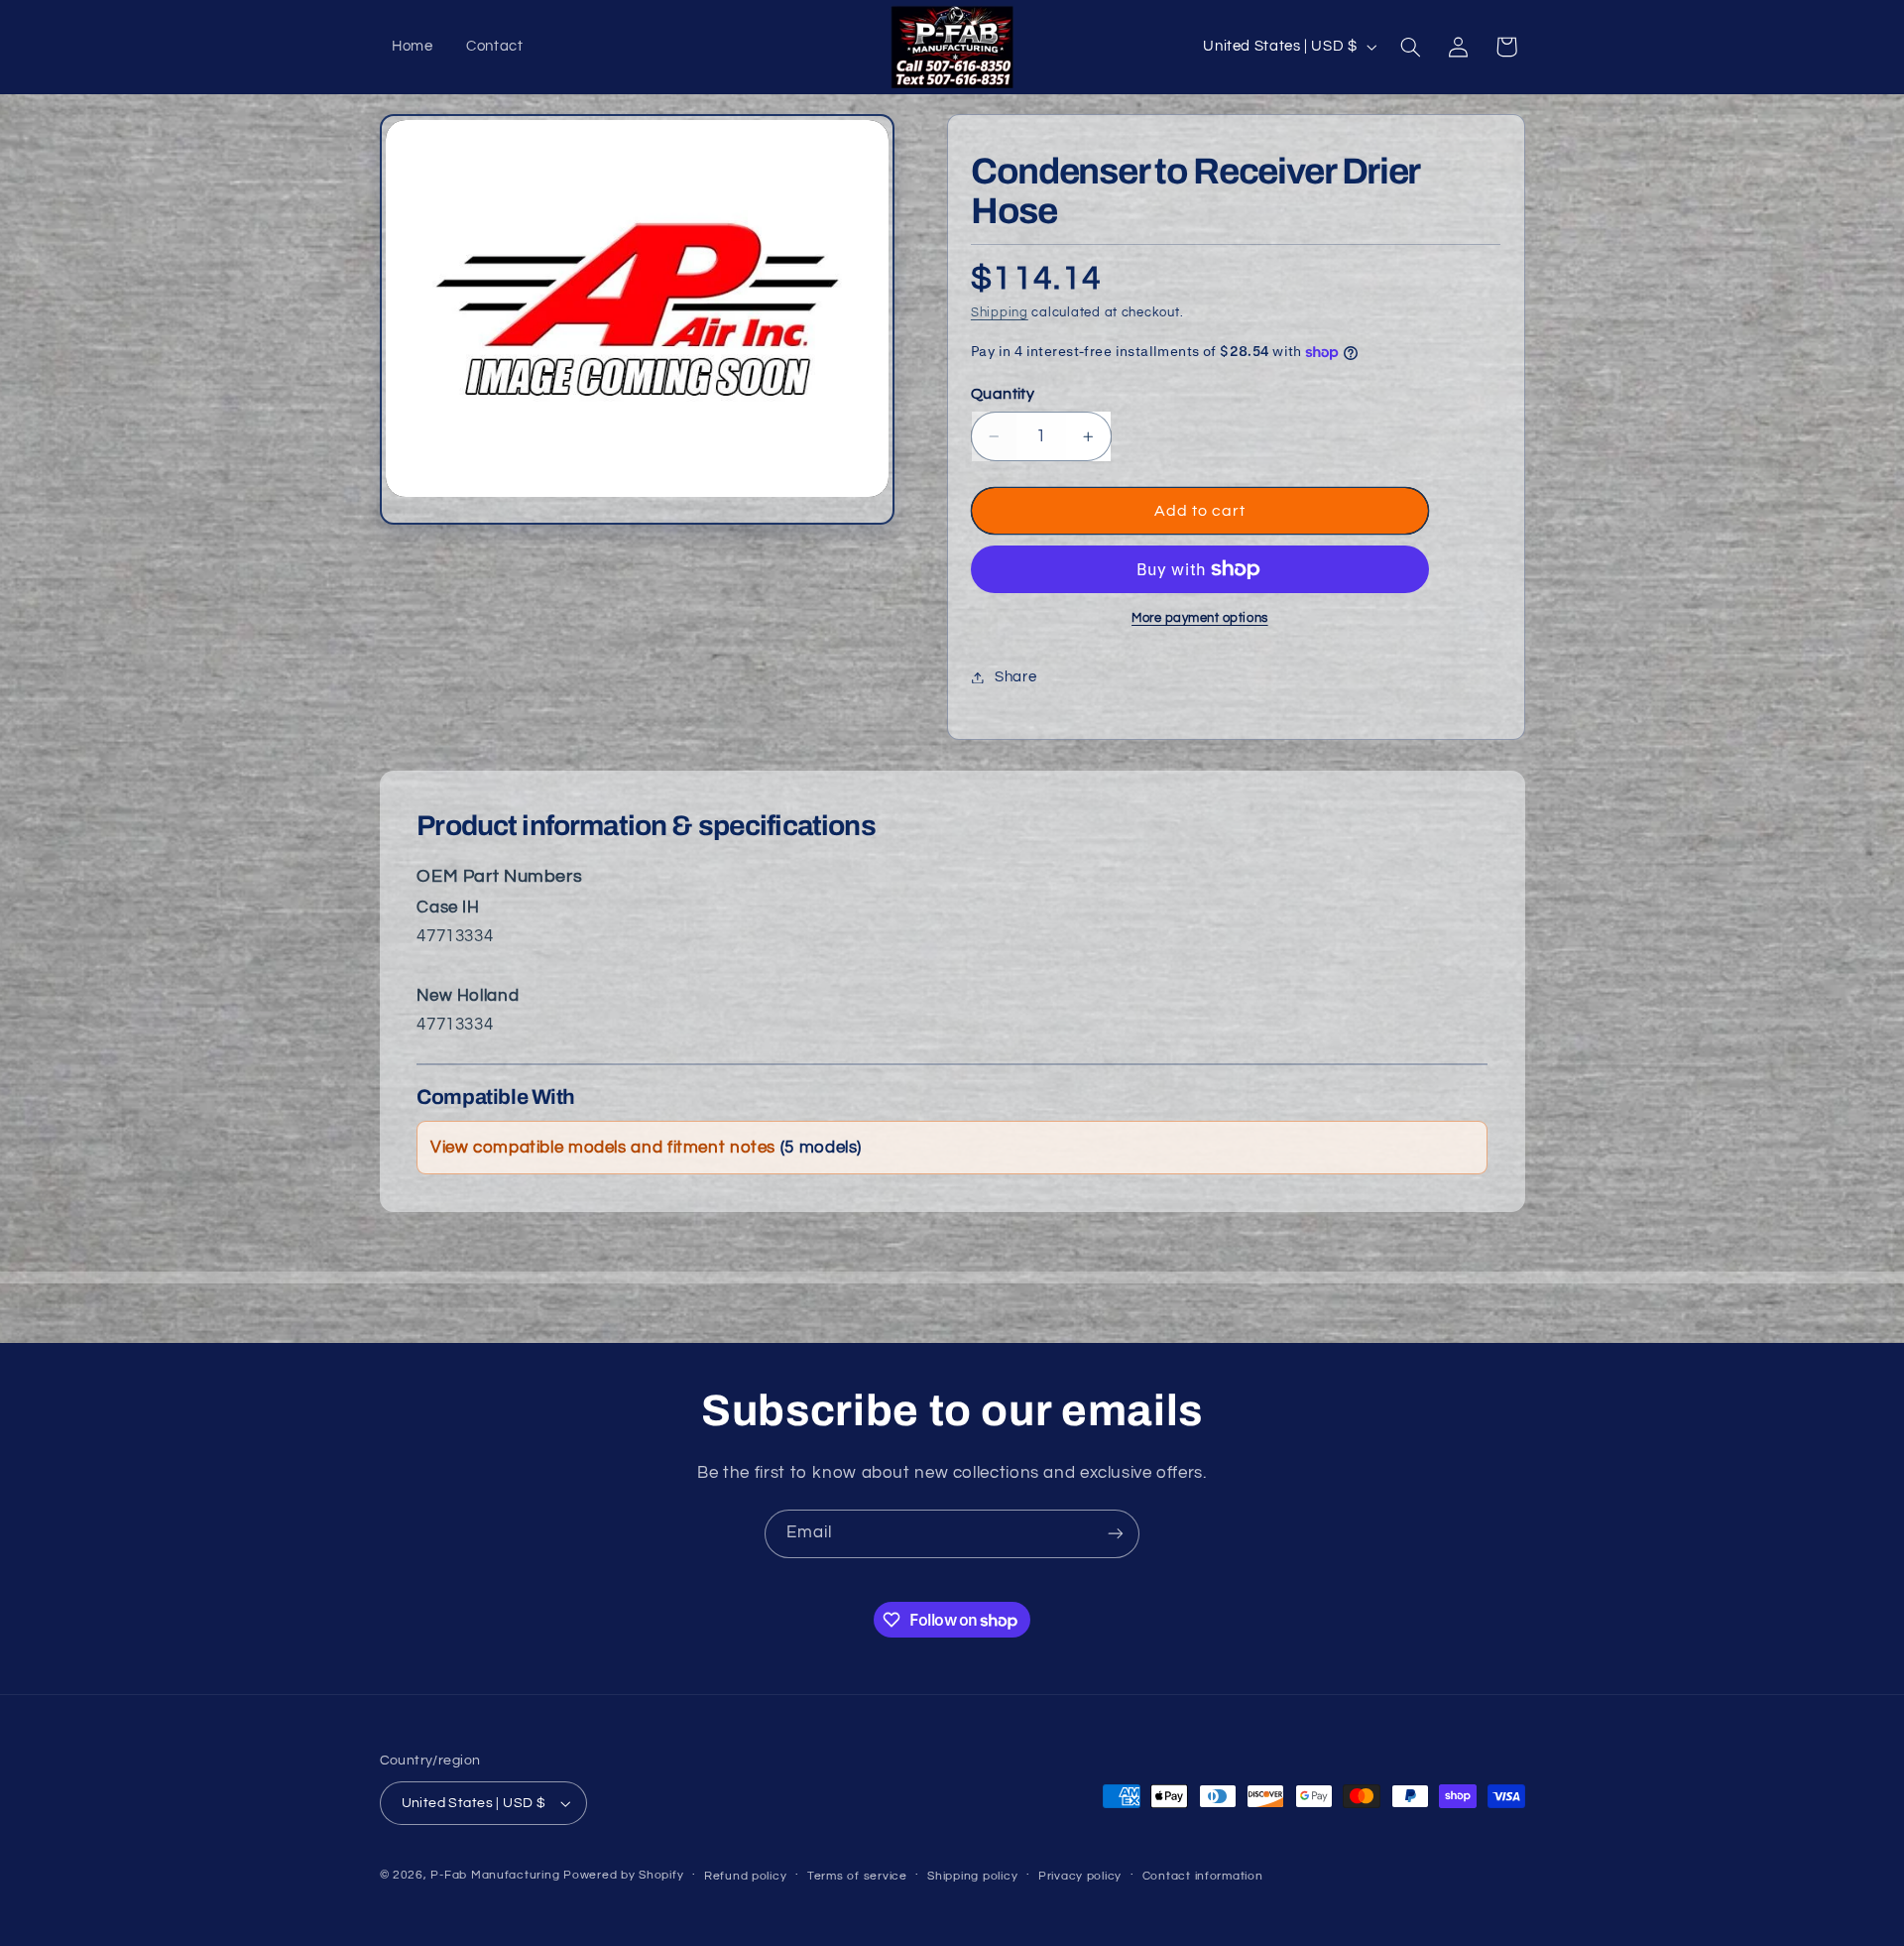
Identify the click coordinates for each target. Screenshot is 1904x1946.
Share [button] (1015, 677)
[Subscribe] (1116, 1534)
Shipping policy (972, 1876)
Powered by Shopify (623, 1875)
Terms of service (857, 1876)
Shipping (1000, 313)
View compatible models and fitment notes (646, 1148)
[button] (1410, 47)
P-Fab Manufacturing (495, 1875)
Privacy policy (1080, 1876)
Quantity (1003, 394)
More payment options (1200, 618)
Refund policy (746, 1876)
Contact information (1203, 1876)
